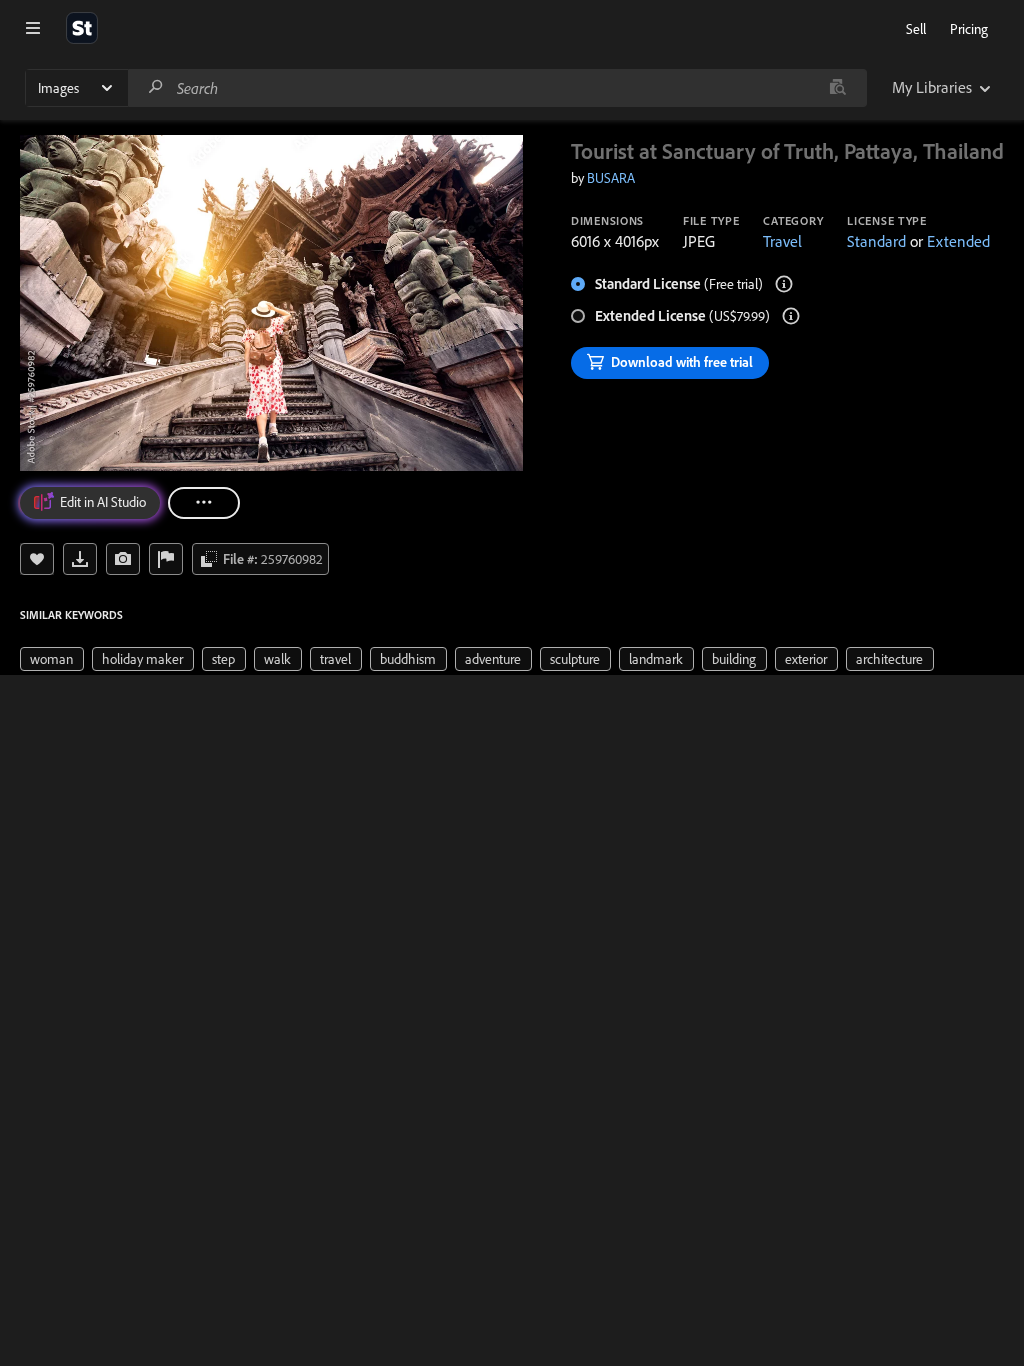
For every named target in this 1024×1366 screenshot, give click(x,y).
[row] (52, 659)
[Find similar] (837, 88)
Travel (782, 241)
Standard (876, 241)
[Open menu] (33, 28)
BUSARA (611, 178)
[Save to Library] (37, 559)
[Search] (156, 87)
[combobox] (497, 88)
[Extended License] (791, 316)
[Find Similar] (123, 559)
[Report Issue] (166, 559)
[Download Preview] (80, 559)
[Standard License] (784, 284)
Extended (958, 241)
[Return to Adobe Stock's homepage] (82, 28)
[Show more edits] (204, 503)
